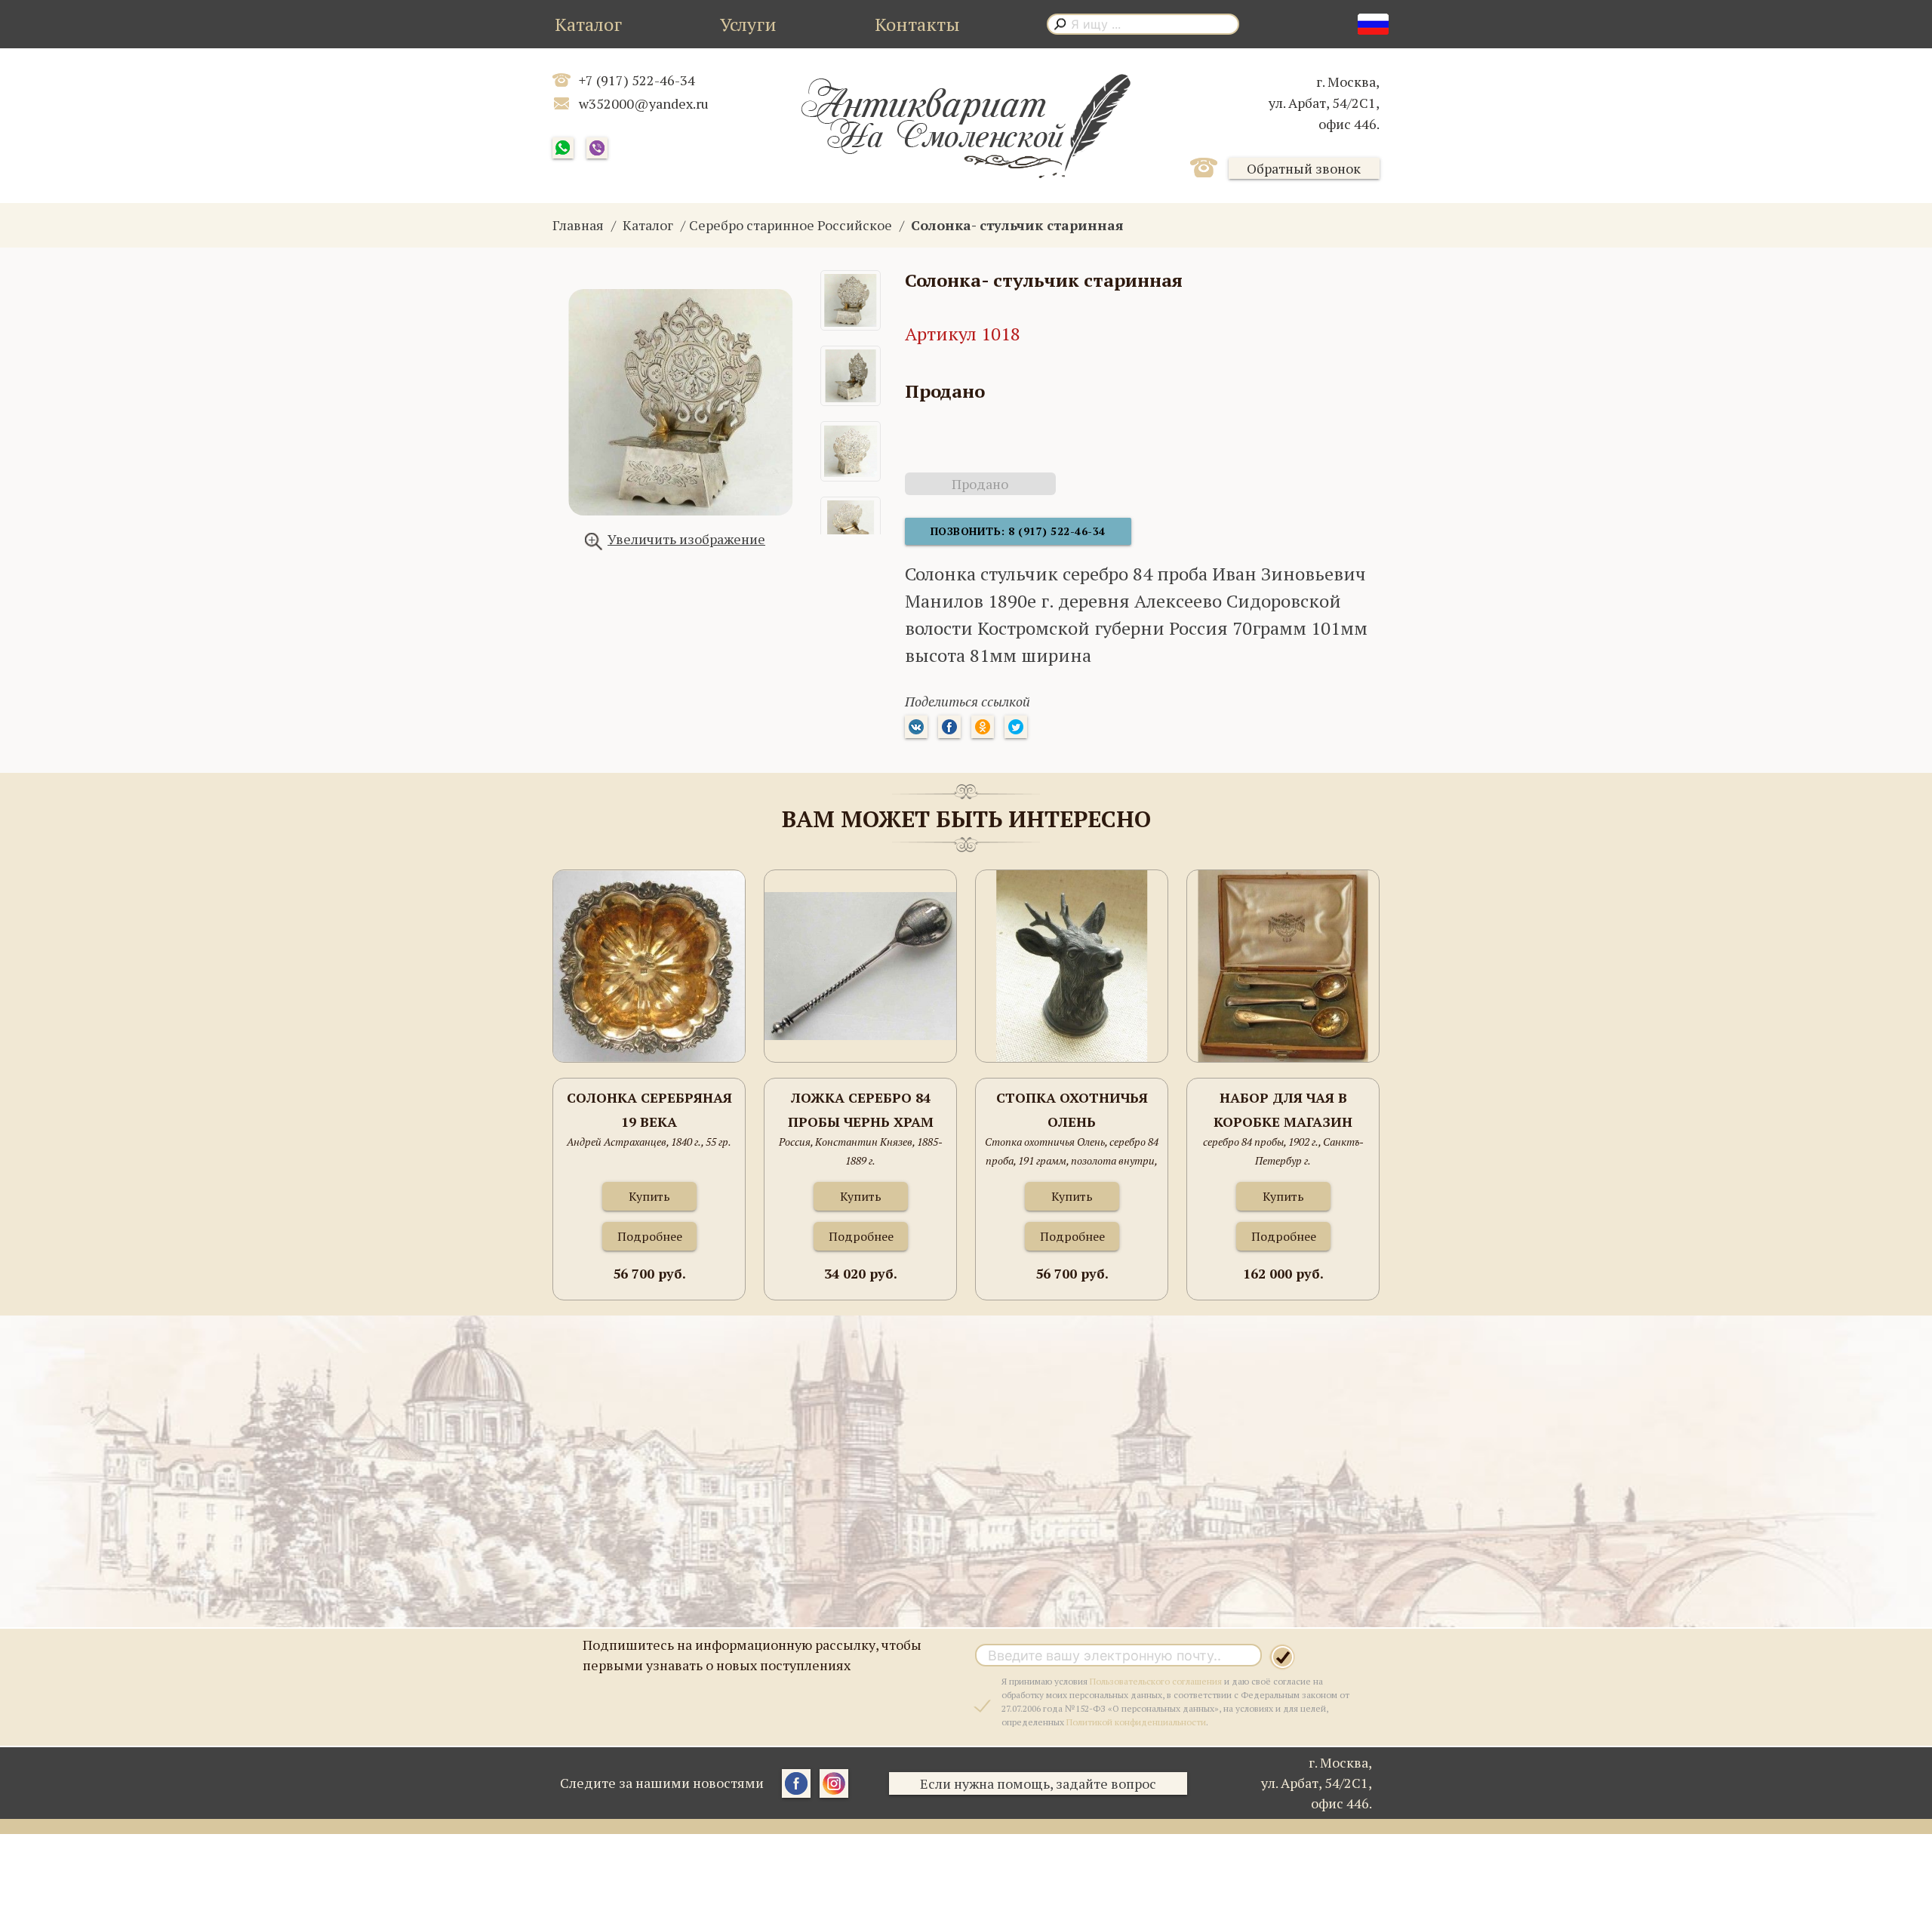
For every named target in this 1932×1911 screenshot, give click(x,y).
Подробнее (650, 1236)
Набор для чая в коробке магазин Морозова (1283, 1111)
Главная (578, 225)
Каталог (588, 24)
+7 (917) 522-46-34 (637, 80)
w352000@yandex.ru (644, 103)
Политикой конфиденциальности (1136, 1722)
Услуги (748, 24)
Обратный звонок (1304, 168)
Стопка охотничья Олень (1072, 1109)
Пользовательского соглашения (1156, 1681)
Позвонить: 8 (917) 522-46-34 (1018, 531)
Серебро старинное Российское (791, 225)
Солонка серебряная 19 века (649, 1109)
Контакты (917, 24)
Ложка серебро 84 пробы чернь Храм (861, 1109)
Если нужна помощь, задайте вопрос (1038, 1783)
